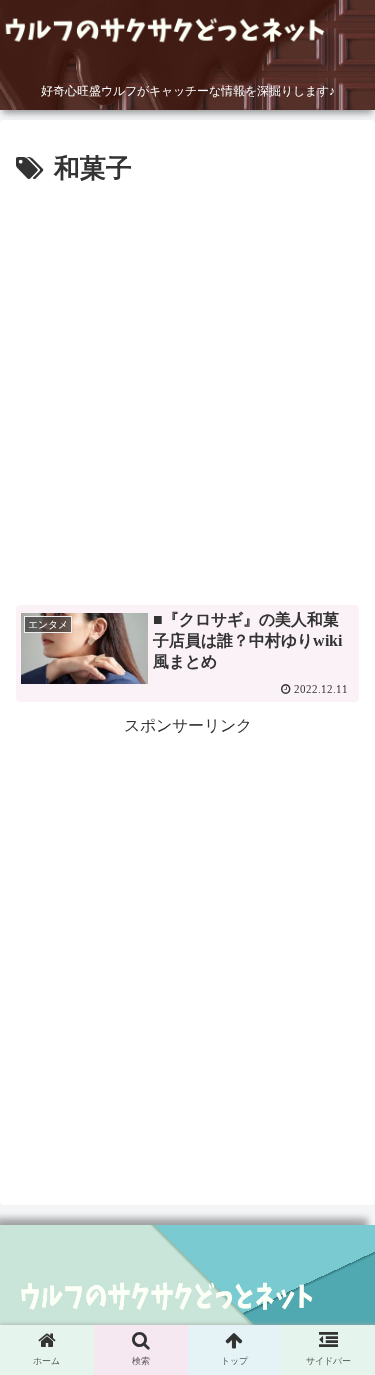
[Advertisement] (187, 388)
